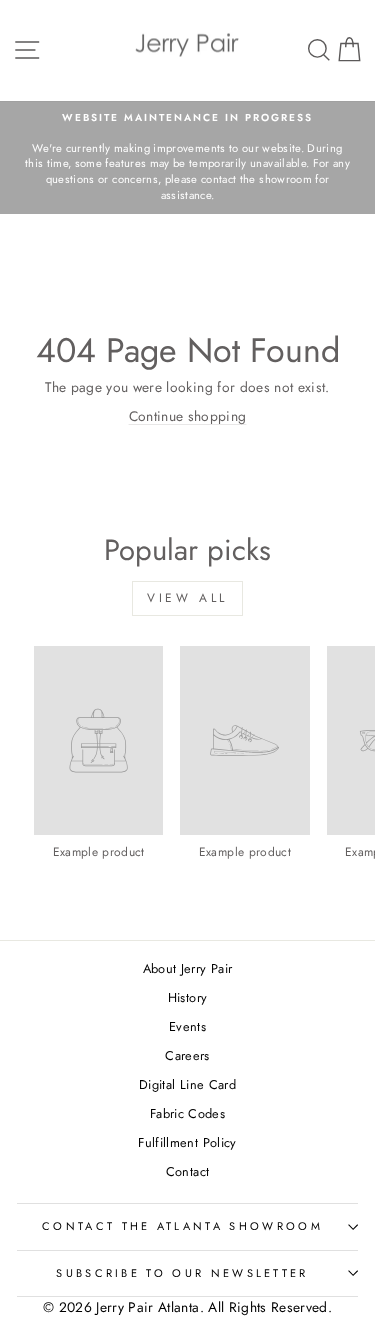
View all (187, 598)
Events (187, 1026)
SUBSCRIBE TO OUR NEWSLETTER (182, 1273)
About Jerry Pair (188, 968)
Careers (187, 1055)
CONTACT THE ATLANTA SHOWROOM (182, 1226)
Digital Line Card (187, 1084)
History (187, 997)
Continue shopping (188, 416)
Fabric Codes (187, 1113)
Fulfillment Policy (187, 1142)
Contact (187, 1171)
